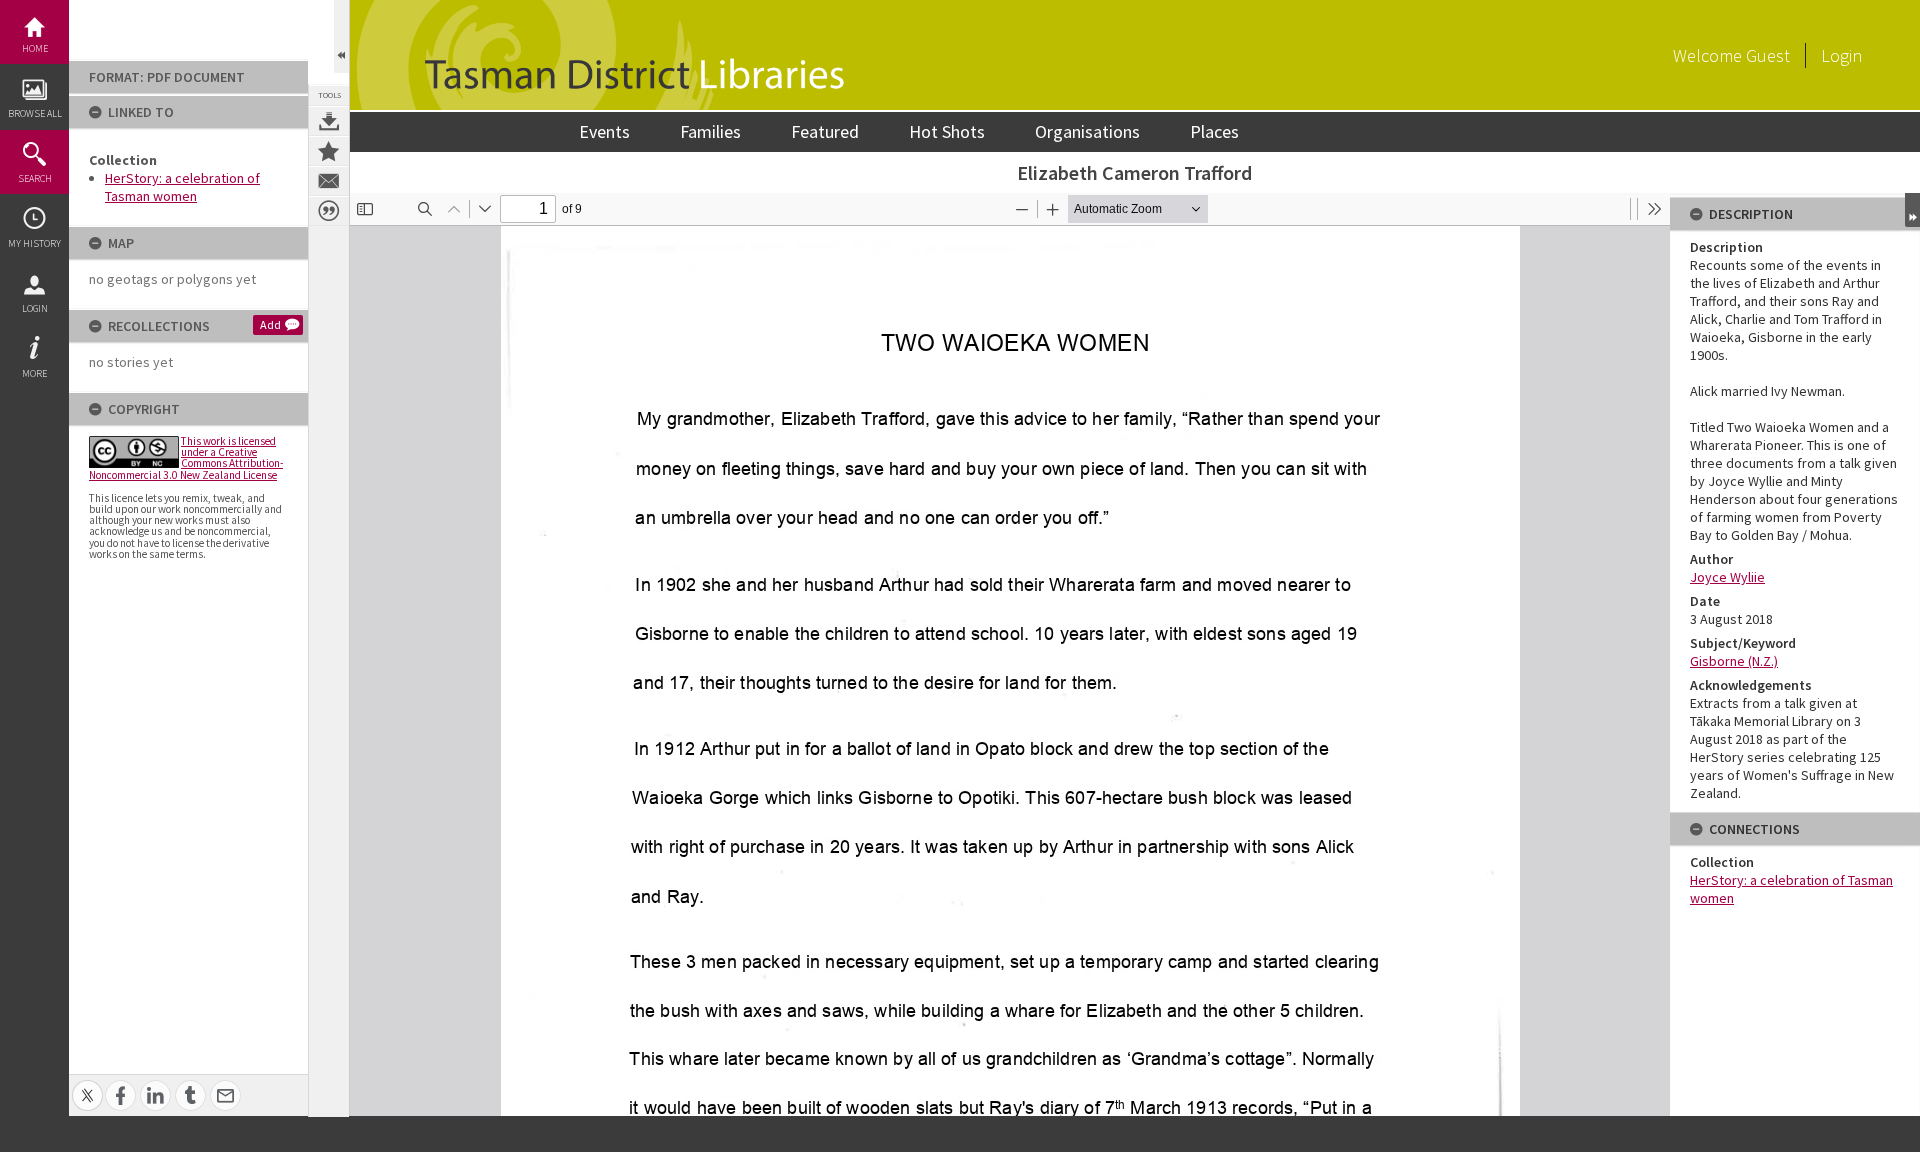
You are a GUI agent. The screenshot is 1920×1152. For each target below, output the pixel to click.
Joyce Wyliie (1727, 577)
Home (35, 48)
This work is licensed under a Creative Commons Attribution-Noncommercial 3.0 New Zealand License (186, 458)
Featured (825, 131)
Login (35, 308)
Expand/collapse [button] (1912, 210)
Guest (1768, 55)
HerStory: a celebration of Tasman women (182, 187)
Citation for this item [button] (329, 211)
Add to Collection (329, 151)
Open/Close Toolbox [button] (341, 36)
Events (604, 131)
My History (34, 243)
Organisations (1087, 131)
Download (329, 121)
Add (270, 324)
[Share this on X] (87, 1084)
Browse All (35, 113)
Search (35, 178)
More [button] (34, 373)
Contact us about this (329, 181)
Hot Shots (947, 131)
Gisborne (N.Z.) (1734, 661)
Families (710, 131)
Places (1214, 131)
